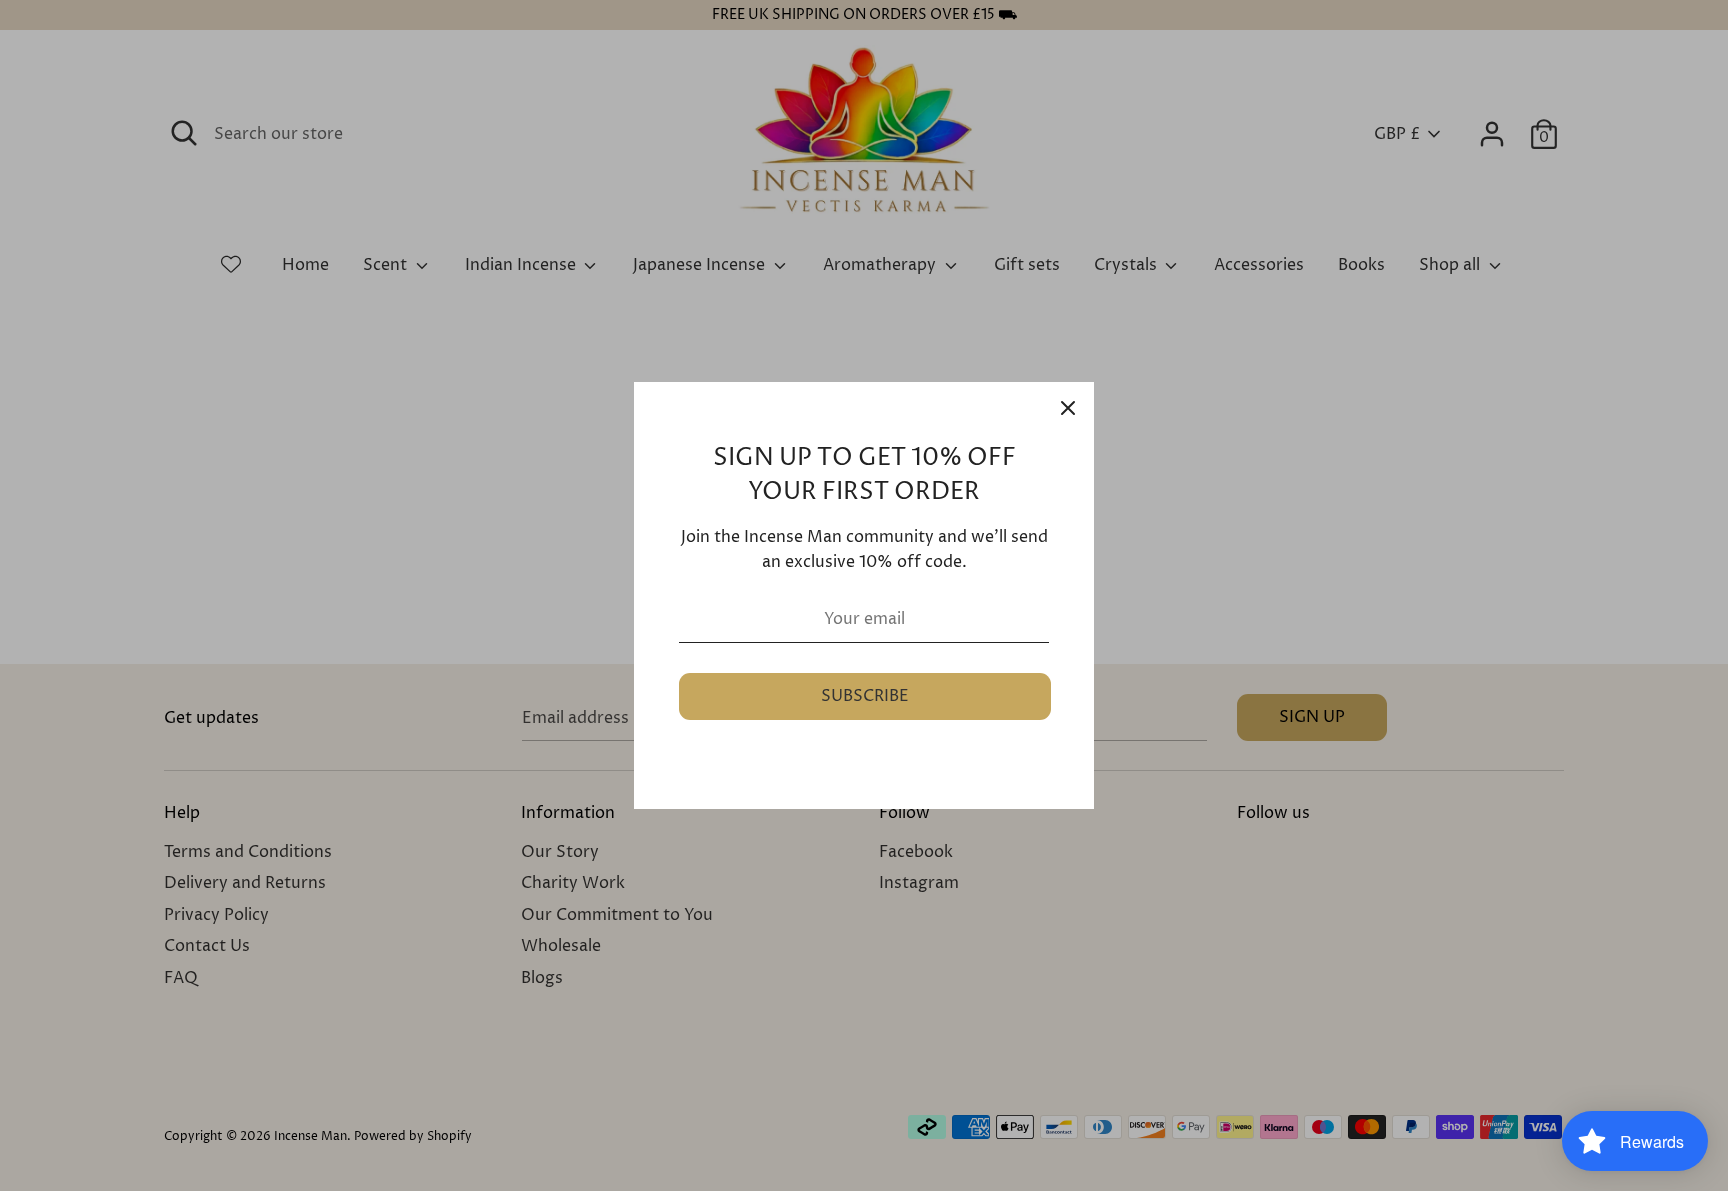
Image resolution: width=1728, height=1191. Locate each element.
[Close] (1068, 408)
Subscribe (865, 696)
